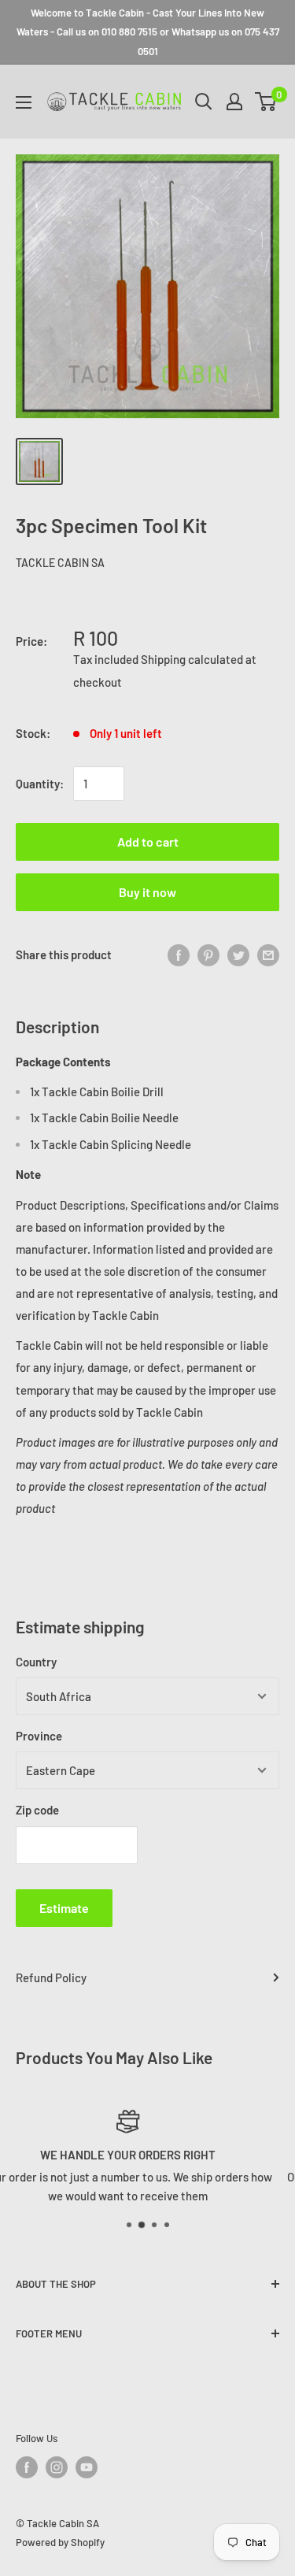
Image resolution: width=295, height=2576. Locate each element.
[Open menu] (24, 102)
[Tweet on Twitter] (238, 954)
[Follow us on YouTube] (87, 2467)
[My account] (234, 102)
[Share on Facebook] (179, 954)
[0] (266, 102)
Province (39, 1736)
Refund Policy (51, 1977)
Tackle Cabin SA (60, 563)
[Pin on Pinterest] (208, 954)
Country (36, 1662)
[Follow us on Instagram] (57, 2467)
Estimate (64, 1908)
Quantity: (40, 784)
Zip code (37, 1810)
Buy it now (147, 892)
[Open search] (204, 102)
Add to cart (148, 841)
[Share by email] (268, 954)
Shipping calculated (192, 659)
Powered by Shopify (60, 2542)
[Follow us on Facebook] (27, 2467)
